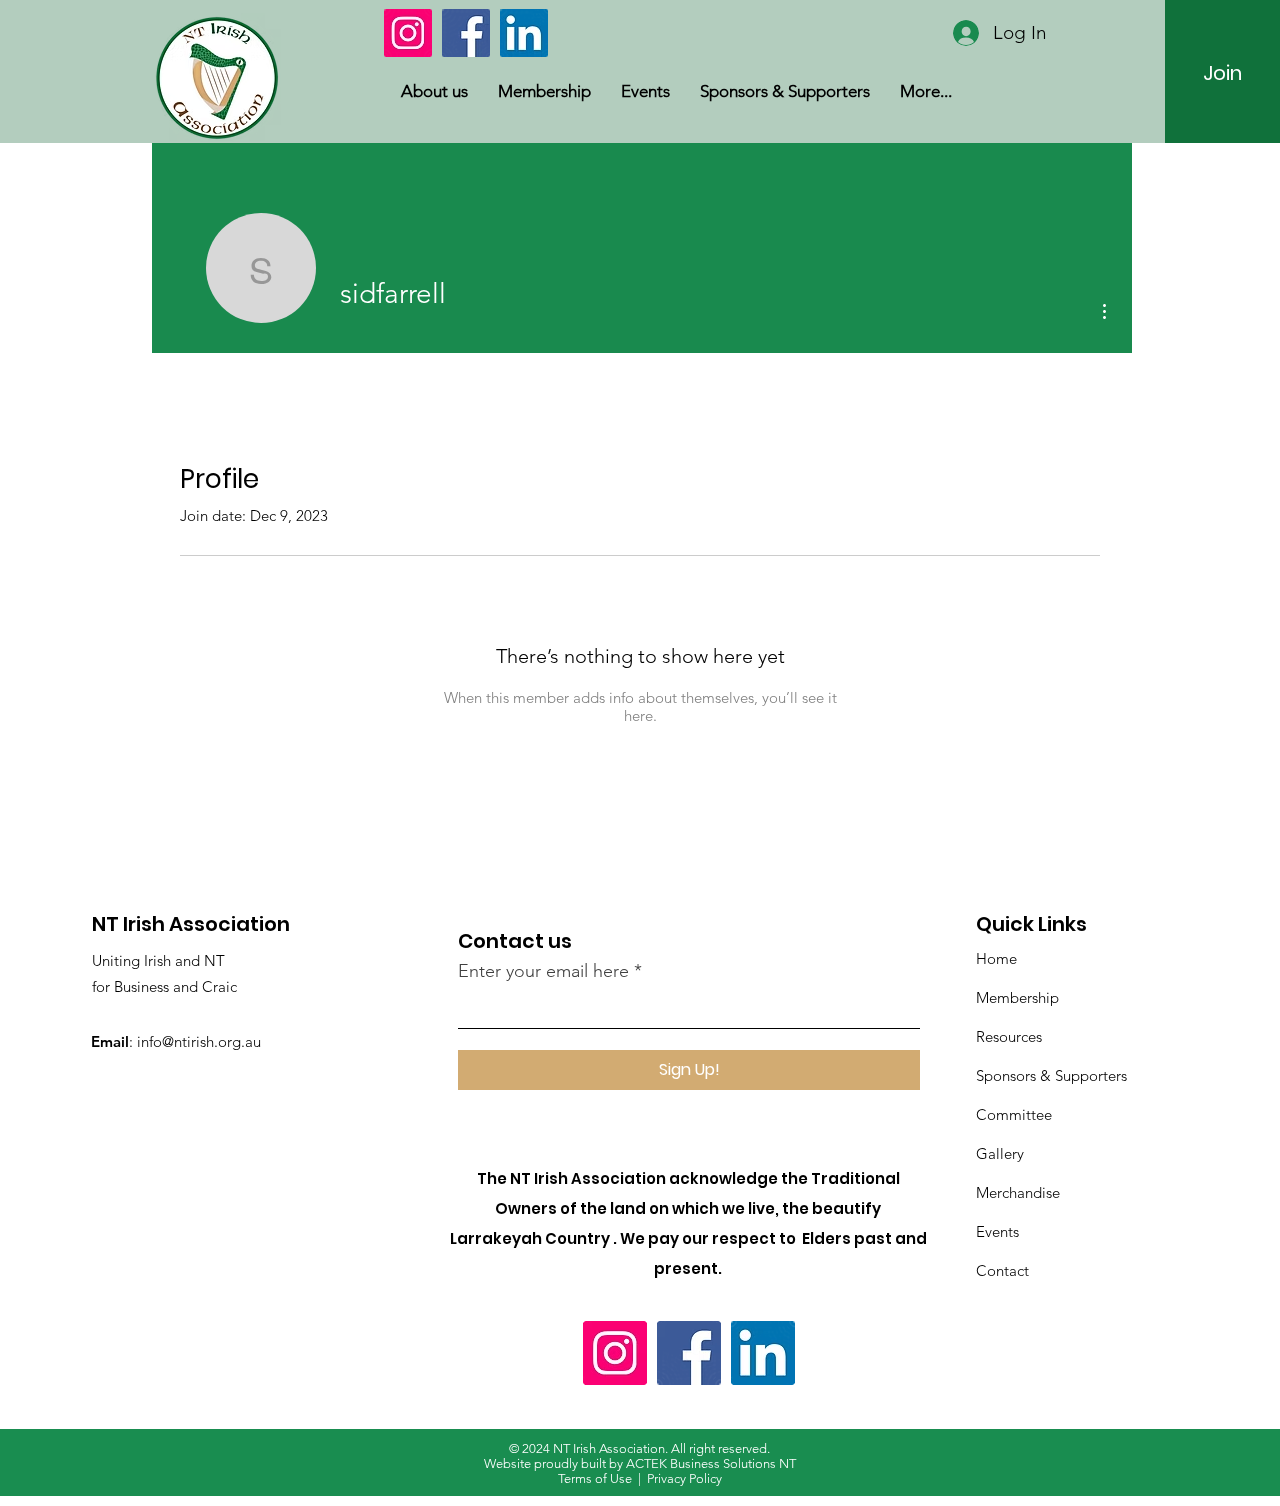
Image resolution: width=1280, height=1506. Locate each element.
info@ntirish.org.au (199, 1041)
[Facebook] (466, 33)
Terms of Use (595, 1478)
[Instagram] (408, 33)
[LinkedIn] (524, 33)
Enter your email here (543, 971)
